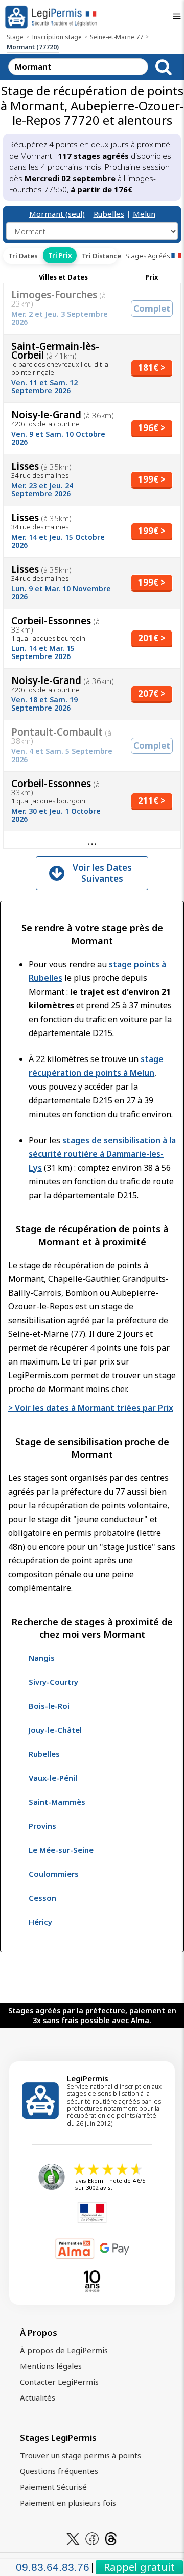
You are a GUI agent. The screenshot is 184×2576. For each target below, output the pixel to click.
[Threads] (111, 2538)
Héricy (40, 1922)
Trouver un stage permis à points (80, 2455)
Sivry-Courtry (53, 1682)
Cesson (42, 1898)
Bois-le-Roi (49, 1706)
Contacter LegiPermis (59, 2382)
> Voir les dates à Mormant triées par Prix (91, 1408)
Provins (42, 1826)
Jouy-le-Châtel (55, 1730)
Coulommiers (54, 1874)
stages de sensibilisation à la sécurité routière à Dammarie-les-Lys (102, 1154)
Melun (144, 214)
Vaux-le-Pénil (53, 1778)
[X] (73, 2538)
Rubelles (109, 214)
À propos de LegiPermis (64, 2350)
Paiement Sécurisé (53, 2487)
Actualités (38, 2397)
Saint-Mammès (57, 1802)
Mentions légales (51, 2366)
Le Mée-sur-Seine (61, 1850)
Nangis (42, 1658)
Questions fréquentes (59, 2471)
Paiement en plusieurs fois (68, 2503)
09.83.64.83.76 (53, 2567)
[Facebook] (92, 2538)
